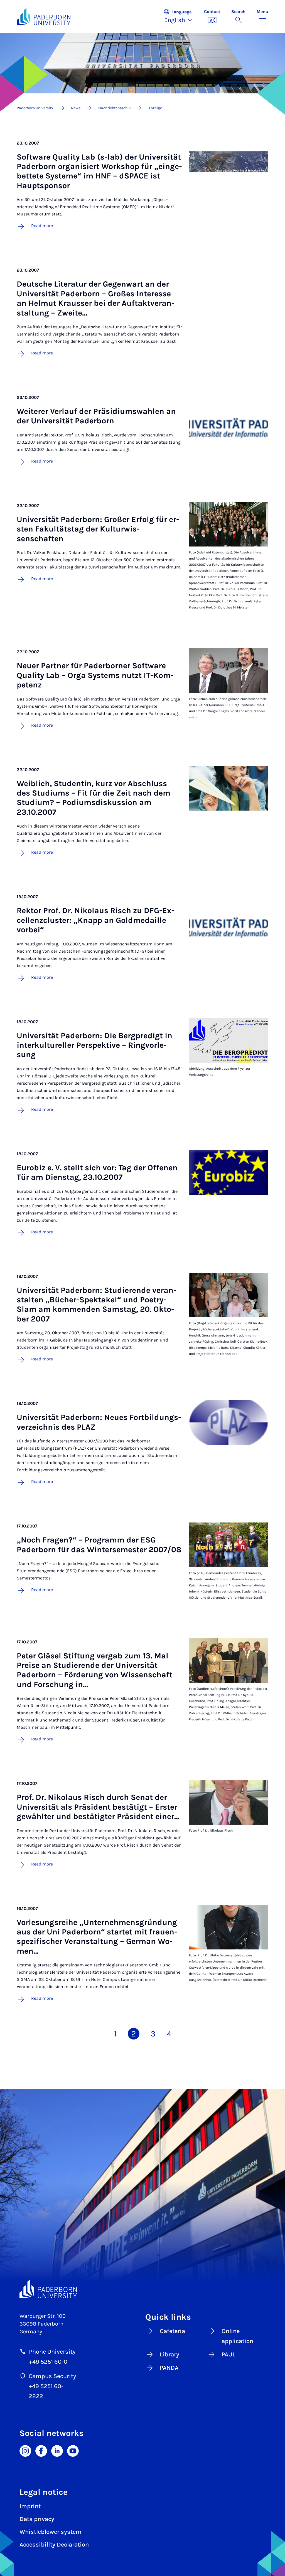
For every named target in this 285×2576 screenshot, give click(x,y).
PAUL (229, 2354)
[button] (181, 17)
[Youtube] (73, 2450)
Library (169, 2354)
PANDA (169, 2368)
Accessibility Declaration (54, 2545)
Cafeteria (172, 2331)
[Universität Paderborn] (48, 2289)
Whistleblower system (51, 2532)
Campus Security (52, 2376)
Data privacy (37, 2519)
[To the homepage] (44, 17)
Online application (237, 2336)
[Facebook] (41, 2450)
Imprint (30, 2506)
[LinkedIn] (57, 2450)
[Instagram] (25, 2450)
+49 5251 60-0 (48, 2362)
